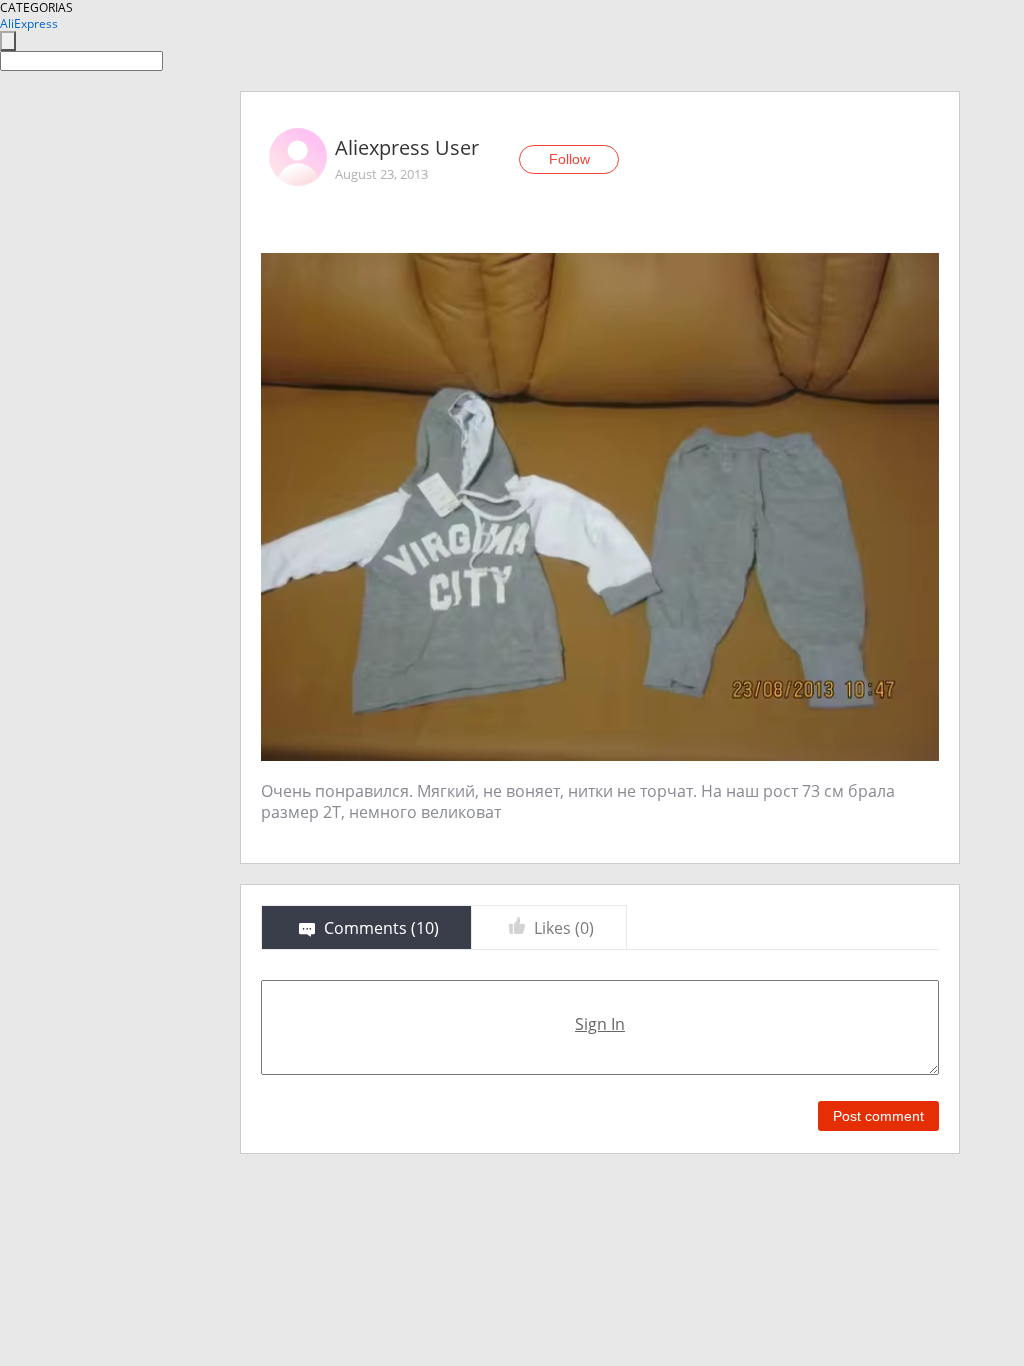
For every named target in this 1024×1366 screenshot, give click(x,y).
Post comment (878, 1116)
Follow (569, 159)
